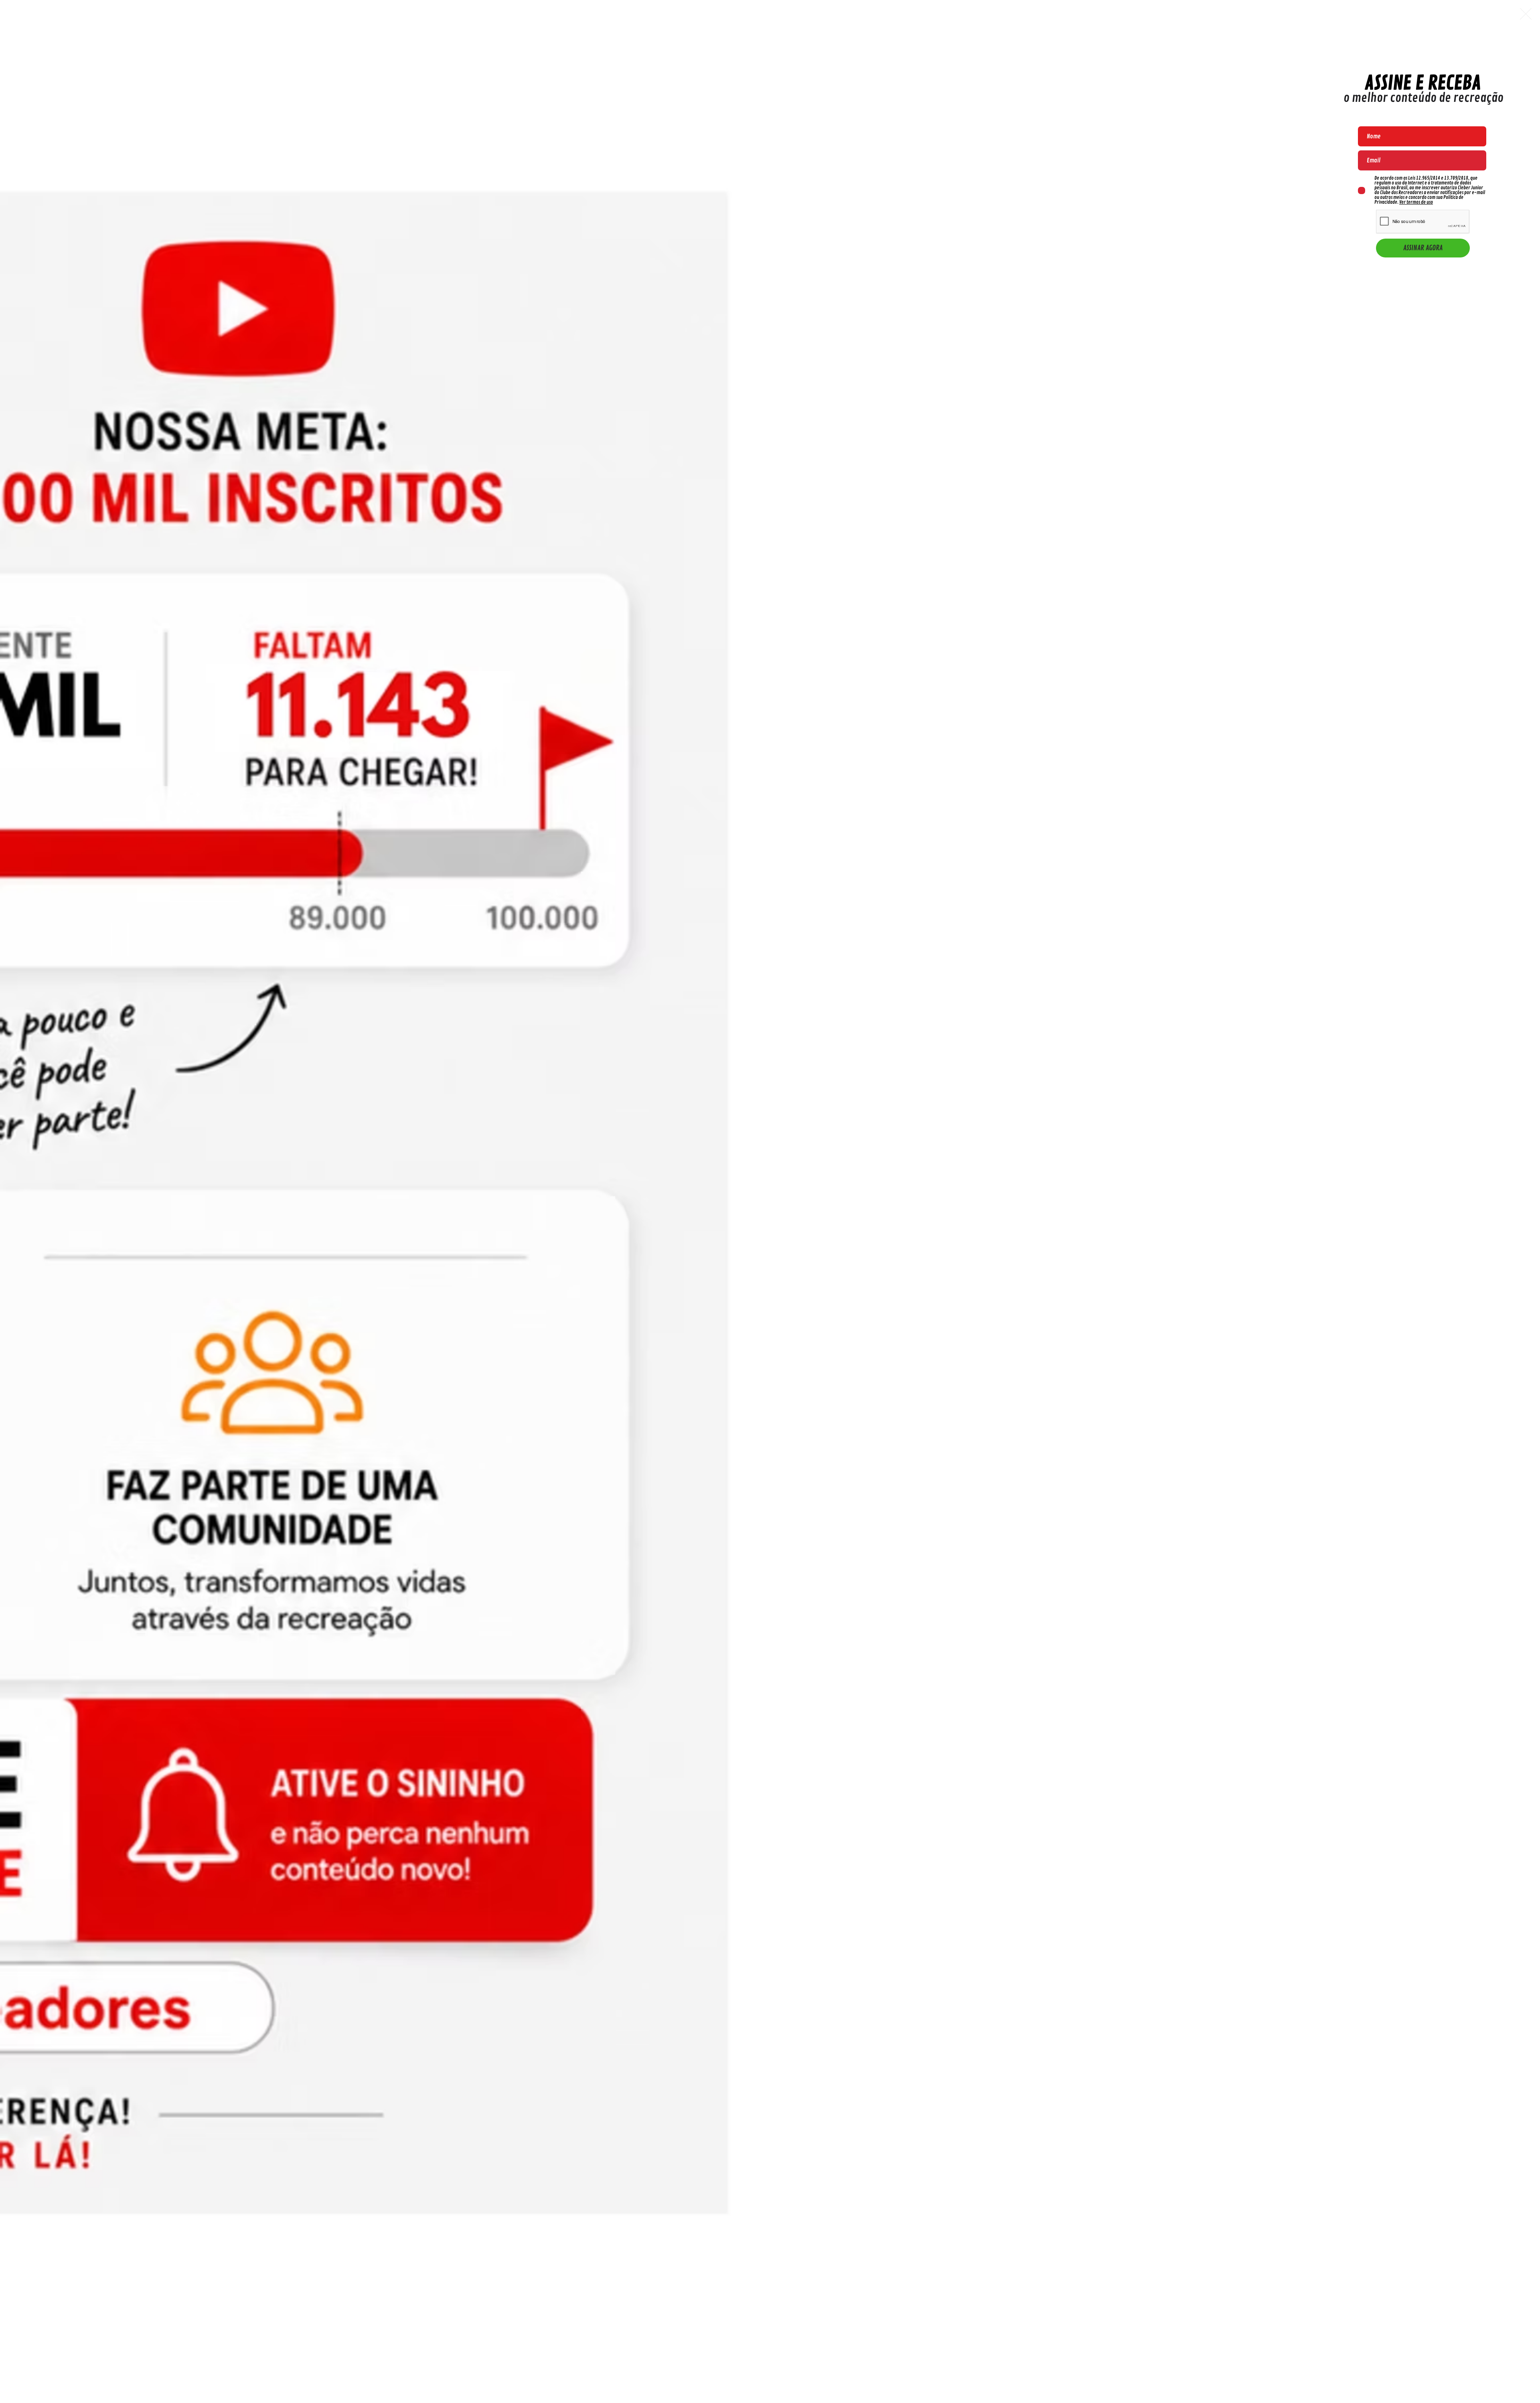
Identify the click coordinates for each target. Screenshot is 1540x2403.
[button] (1526, 14)
